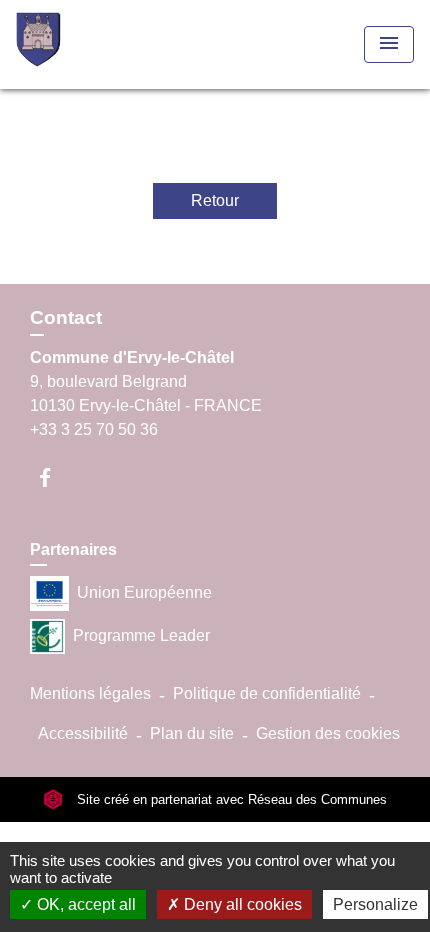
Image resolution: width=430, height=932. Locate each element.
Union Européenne (144, 592)
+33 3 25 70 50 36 (94, 429)
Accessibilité (83, 733)
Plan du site (192, 733)
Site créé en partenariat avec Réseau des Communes (230, 799)
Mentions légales (90, 693)
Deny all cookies (241, 904)
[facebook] (54, 477)
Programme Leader (141, 635)
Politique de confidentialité (267, 693)
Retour (215, 200)
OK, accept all (84, 904)
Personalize (375, 904)
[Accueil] (91, 44)
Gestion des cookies (328, 733)
